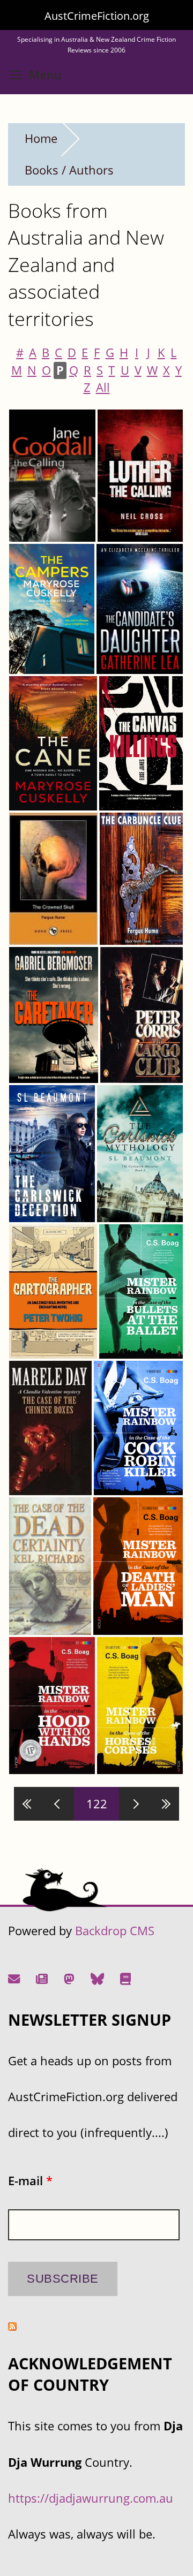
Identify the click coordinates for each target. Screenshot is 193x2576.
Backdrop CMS (115, 1931)
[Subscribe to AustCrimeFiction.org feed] (12, 2326)
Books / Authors (69, 170)
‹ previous (59, 1804)
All (103, 387)
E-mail (30, 2181)
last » (164, 1804)
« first (29, 1804)
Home (41, 138)
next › (134, 1804)
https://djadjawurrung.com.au (91, 2498)
